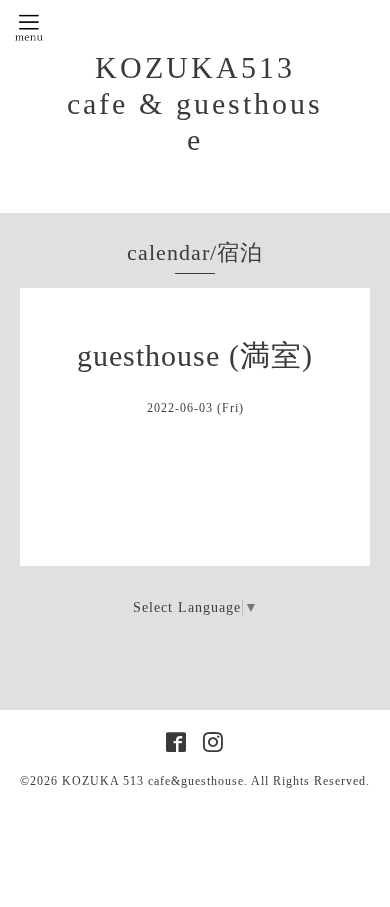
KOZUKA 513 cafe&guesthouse (153, 781)
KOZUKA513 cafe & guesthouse (195, 103)
